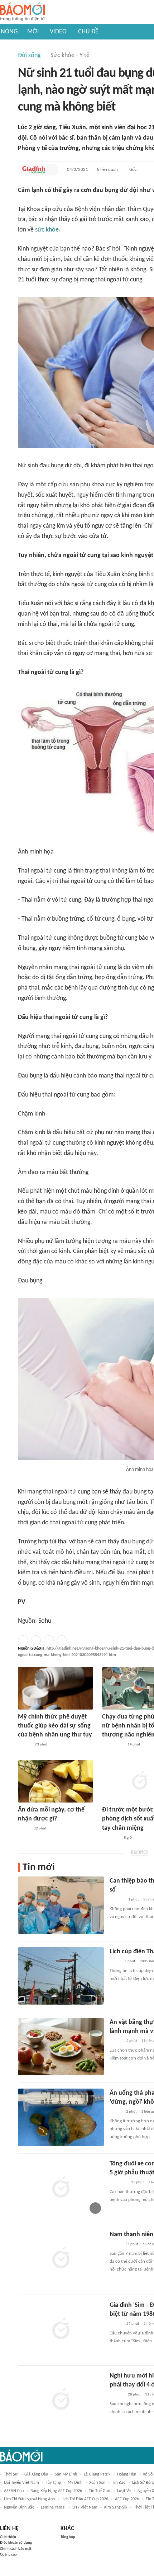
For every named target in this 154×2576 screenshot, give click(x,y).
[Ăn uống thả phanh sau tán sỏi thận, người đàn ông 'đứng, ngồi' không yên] (61, 2117)
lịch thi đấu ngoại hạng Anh (29, 2499)
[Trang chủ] (22, 12)
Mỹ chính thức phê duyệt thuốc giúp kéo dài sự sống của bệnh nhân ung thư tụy (55, 1726)
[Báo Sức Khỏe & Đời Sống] (24, 1745)
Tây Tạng (53, 2483)
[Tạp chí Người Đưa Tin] (24, 1829)
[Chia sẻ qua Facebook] (23, 1640)
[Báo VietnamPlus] (111, 1838)
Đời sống (29, 55)
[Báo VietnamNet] (116, 2112)
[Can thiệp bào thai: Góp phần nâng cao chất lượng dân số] (61, 1905)
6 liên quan (107, 170)
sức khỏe (47, 230)
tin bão (119, 2483)
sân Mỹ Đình (66, 2474)
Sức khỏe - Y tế (70, 55)
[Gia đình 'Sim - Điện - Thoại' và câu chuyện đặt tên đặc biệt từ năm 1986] (61, 2329)
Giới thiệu (8, 2537)
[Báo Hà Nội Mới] (117, 1900)
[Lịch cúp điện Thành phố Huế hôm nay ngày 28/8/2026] (61, 1976)
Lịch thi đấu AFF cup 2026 (85, 2499)
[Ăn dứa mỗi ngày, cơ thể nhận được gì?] (56, 1781)
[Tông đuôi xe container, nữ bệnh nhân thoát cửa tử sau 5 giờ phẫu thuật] (61, 2188)
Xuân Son (97, 2483)
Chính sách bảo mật (16, 2549)
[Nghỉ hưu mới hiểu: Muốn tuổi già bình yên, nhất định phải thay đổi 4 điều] (61, 2400)
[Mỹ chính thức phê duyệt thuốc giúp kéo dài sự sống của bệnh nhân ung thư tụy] (56, 1688)
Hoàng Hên (127, 2474)
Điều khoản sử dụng (16, 2543)
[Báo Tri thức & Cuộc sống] (118, 2183)
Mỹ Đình (75, 2483)
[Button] (51, 170)
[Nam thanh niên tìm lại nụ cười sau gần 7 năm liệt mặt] (61, 2259)
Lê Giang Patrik (97, 2474)
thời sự (11, 2474)
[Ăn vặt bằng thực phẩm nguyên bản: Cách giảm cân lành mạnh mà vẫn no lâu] (61, 2047)
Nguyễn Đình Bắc (19, 2507)
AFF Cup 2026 (127, 2499)
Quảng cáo (8, 2555)
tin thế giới (100, 2491)
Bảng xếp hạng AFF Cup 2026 (56, 2491)
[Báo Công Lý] (115, 2244)
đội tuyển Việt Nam (21, 2483)
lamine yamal (53, 2507)
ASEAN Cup (14, 2491)
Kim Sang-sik (116, 2507)
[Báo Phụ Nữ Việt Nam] (113, 1745)
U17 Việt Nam (85, 2507)
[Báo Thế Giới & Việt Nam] (115, 1962)
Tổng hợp (68, 2537)
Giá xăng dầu (36, 2474)
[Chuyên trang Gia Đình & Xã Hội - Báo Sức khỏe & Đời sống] (34, 170)
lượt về (124, 2491)
